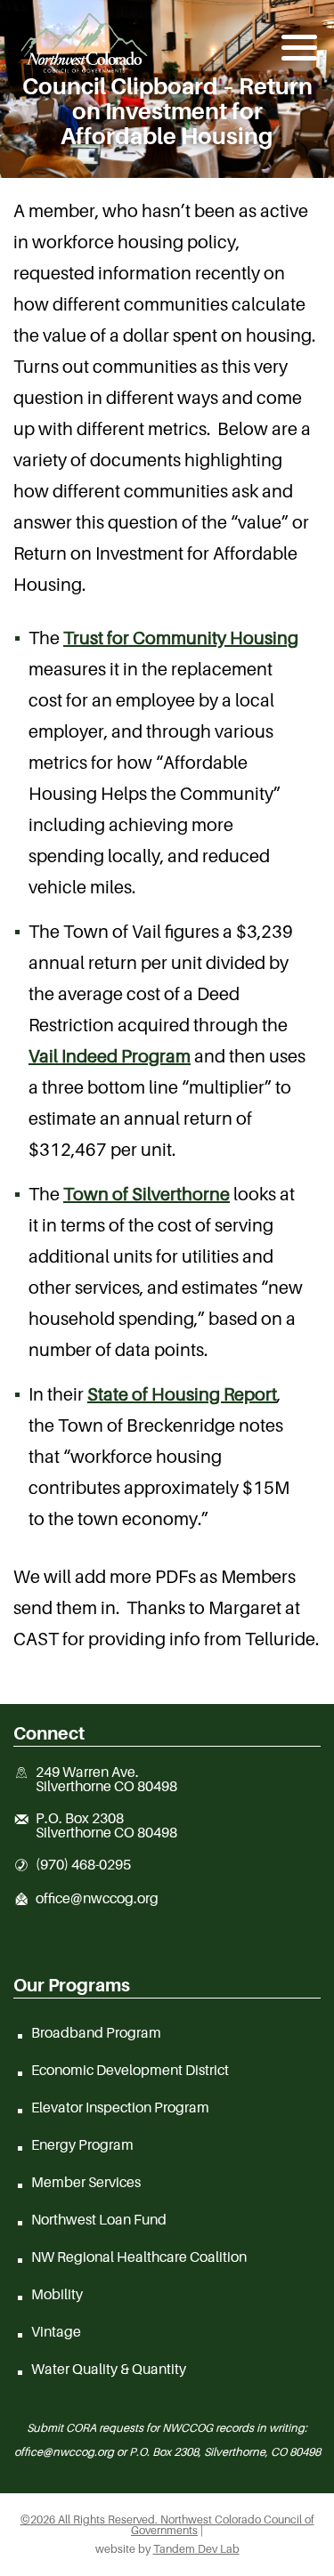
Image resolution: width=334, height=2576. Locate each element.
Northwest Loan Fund (99, 2219)
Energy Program (82, 2144)
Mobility (57, 2294)
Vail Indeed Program (110, 1056)
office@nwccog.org (97, 1899)
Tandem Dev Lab (196, 2549)
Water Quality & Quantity (109, 2369)
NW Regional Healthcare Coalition (139, 2257)
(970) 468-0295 (83, 1865)
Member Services (86, 2182)
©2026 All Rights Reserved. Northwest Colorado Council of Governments (167, 2525)
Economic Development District (130, 2070)
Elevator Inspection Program (120, 2107)
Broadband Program (96, 2032)
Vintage (56, 2331)
